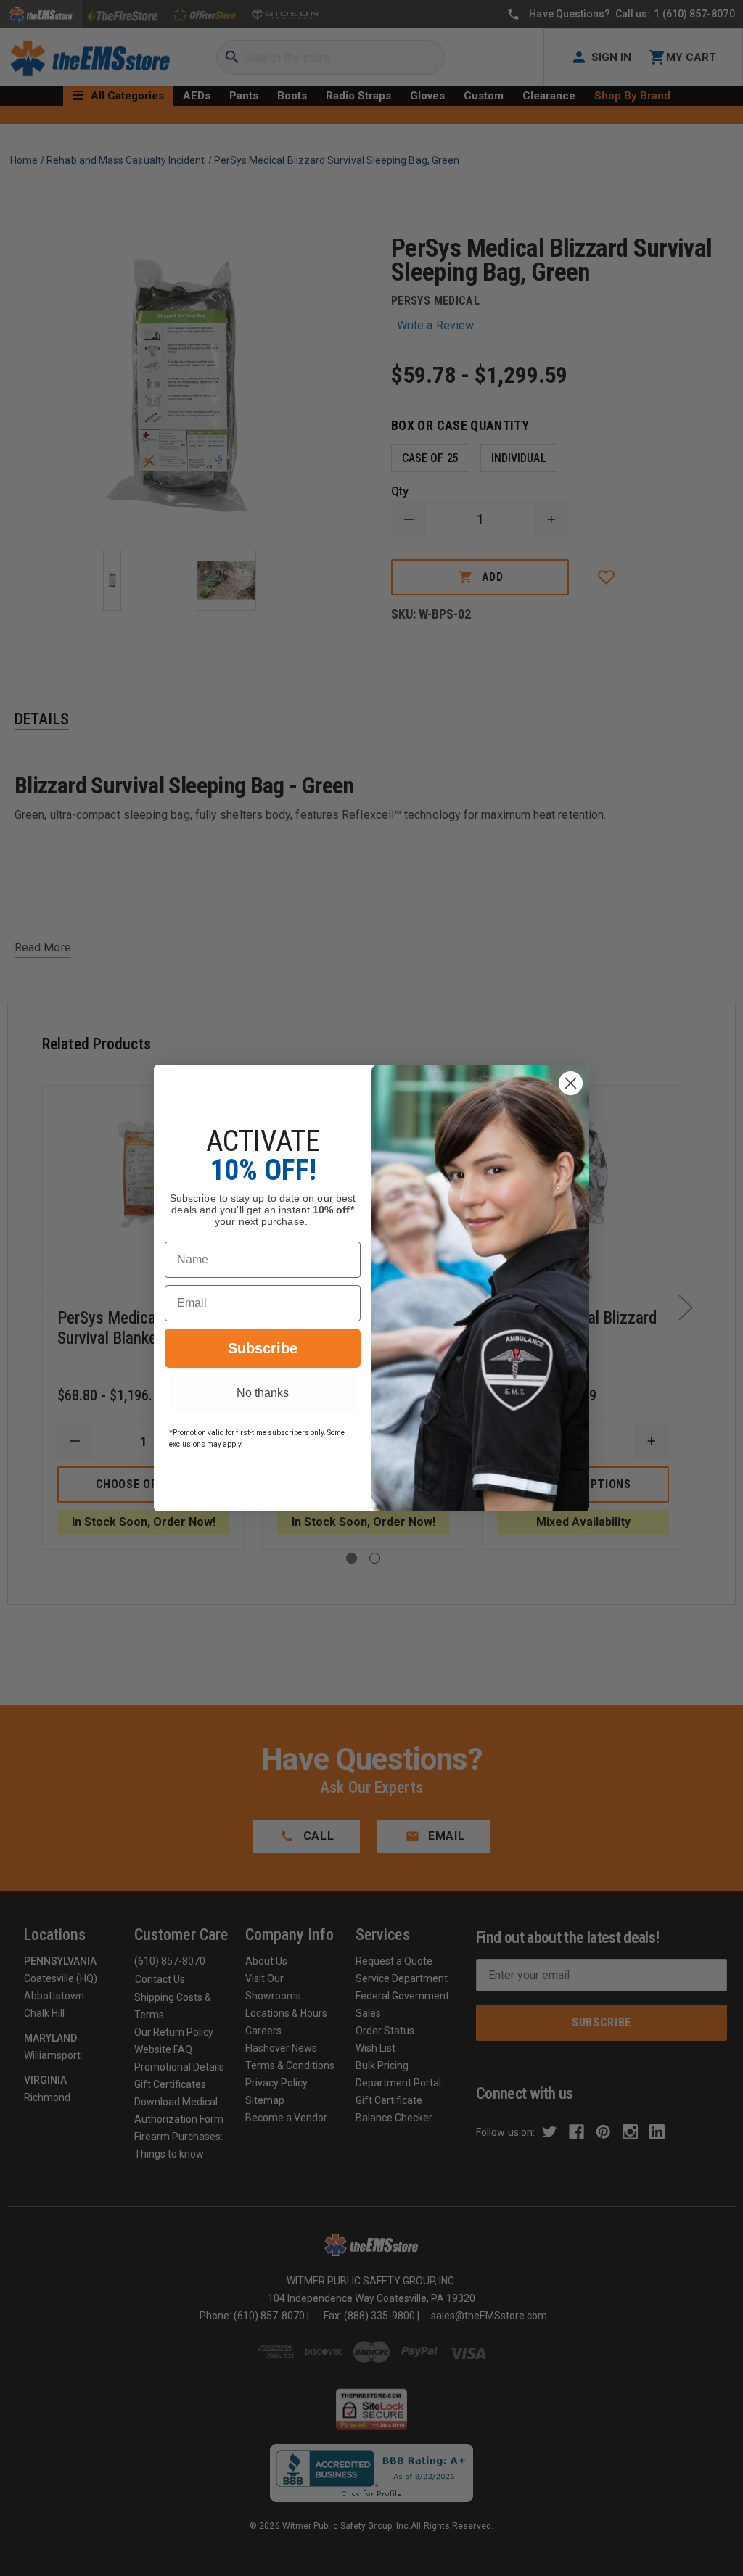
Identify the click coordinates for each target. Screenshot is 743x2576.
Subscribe (263, 1348)
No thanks (263, 1393)
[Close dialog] (571, 1083)
